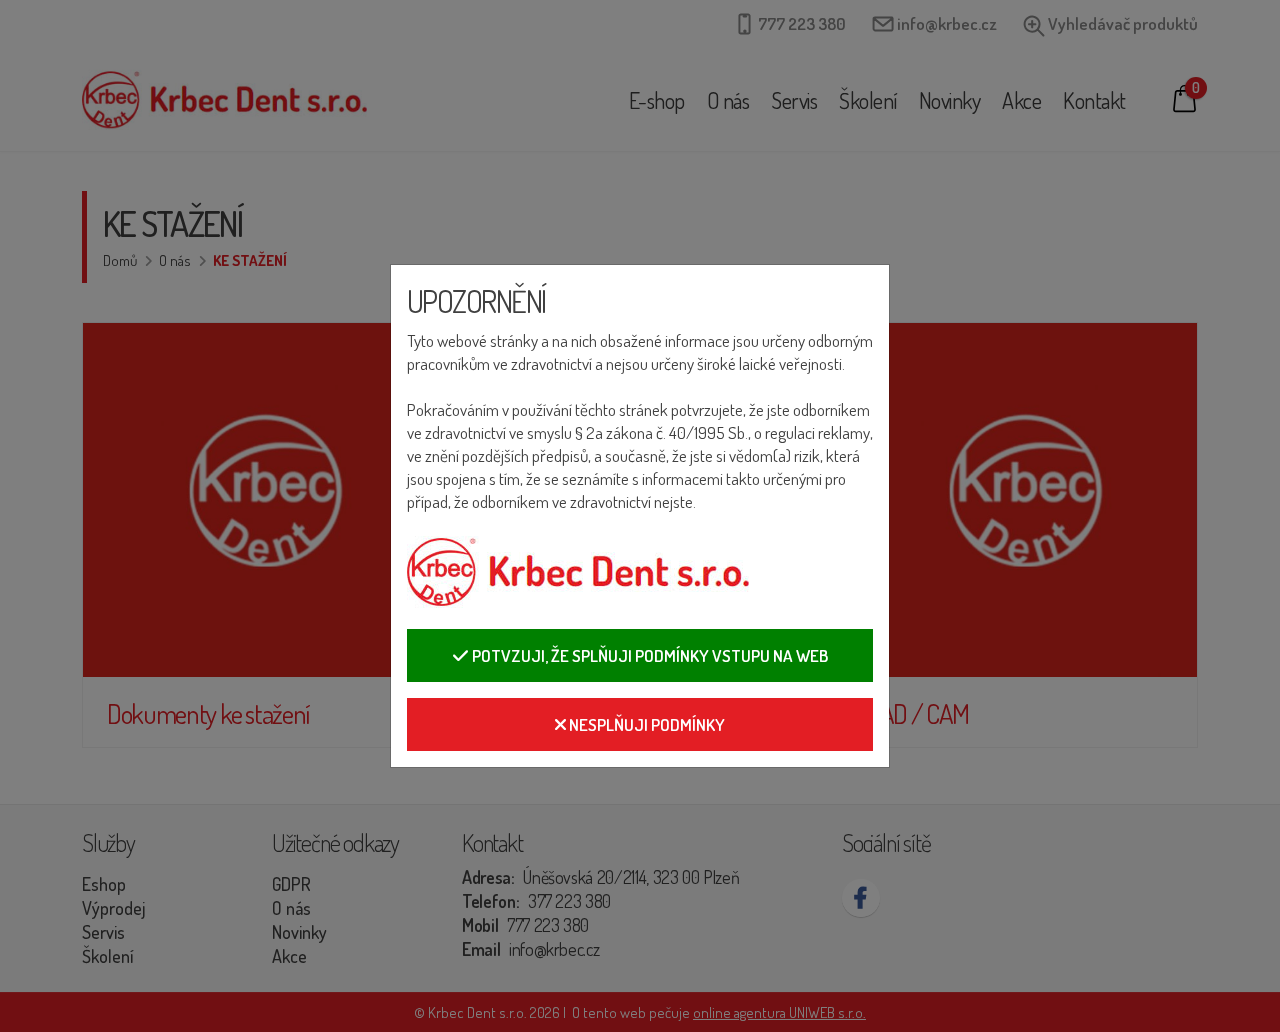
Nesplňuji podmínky (645, 724)
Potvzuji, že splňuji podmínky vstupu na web (648, 655)
